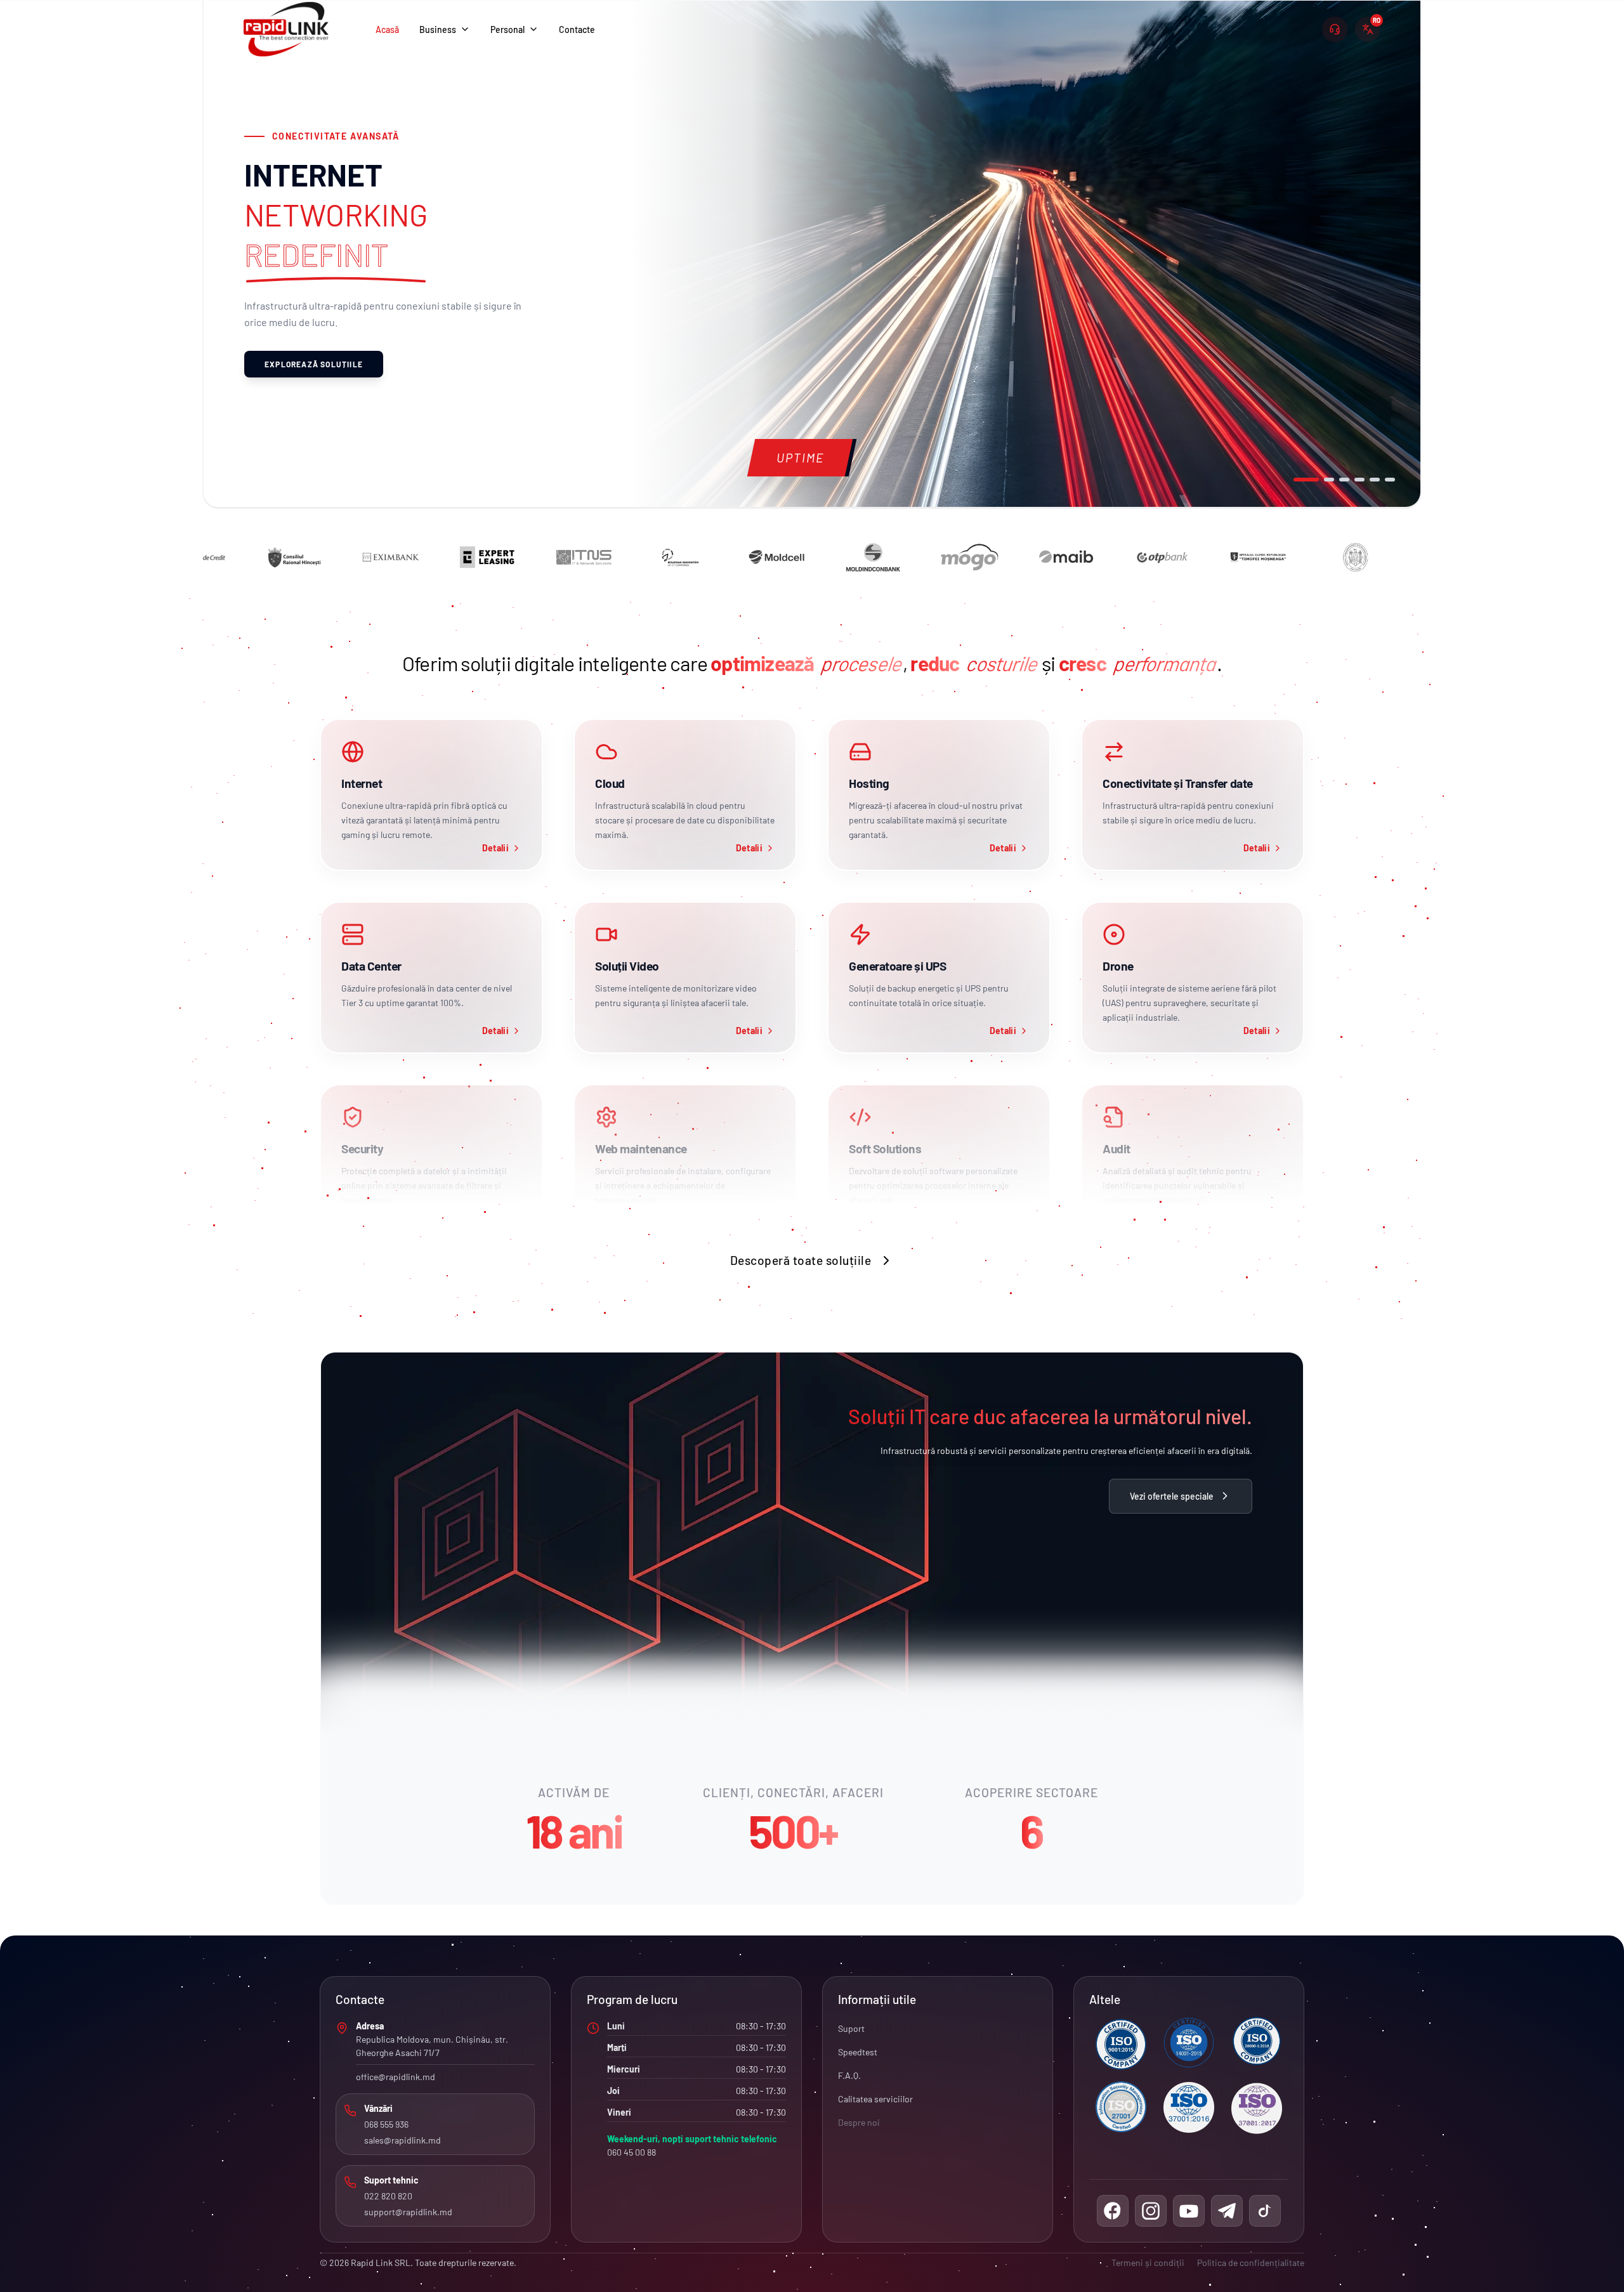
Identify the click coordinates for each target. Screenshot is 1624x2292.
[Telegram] (1227, 2211)
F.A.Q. (849, 2075)
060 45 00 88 (632, 2152)
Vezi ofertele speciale (1172, 1496)
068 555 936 (386, 2124)
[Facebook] (1113, 2211)
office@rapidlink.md (396, 2077)
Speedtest (858, 2052)
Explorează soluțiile (314, 364)
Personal (507, 29)
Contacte (577, 29)
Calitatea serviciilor (875, 2099)
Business (438, 29)
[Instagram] (1151, 2211)
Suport (851, 2028)
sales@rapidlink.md (403, 2140)
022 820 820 (388, 2196)
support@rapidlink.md (408, 2212)
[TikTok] (1265, 2211)
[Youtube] (1189, 2211)
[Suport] (1335, 29)
